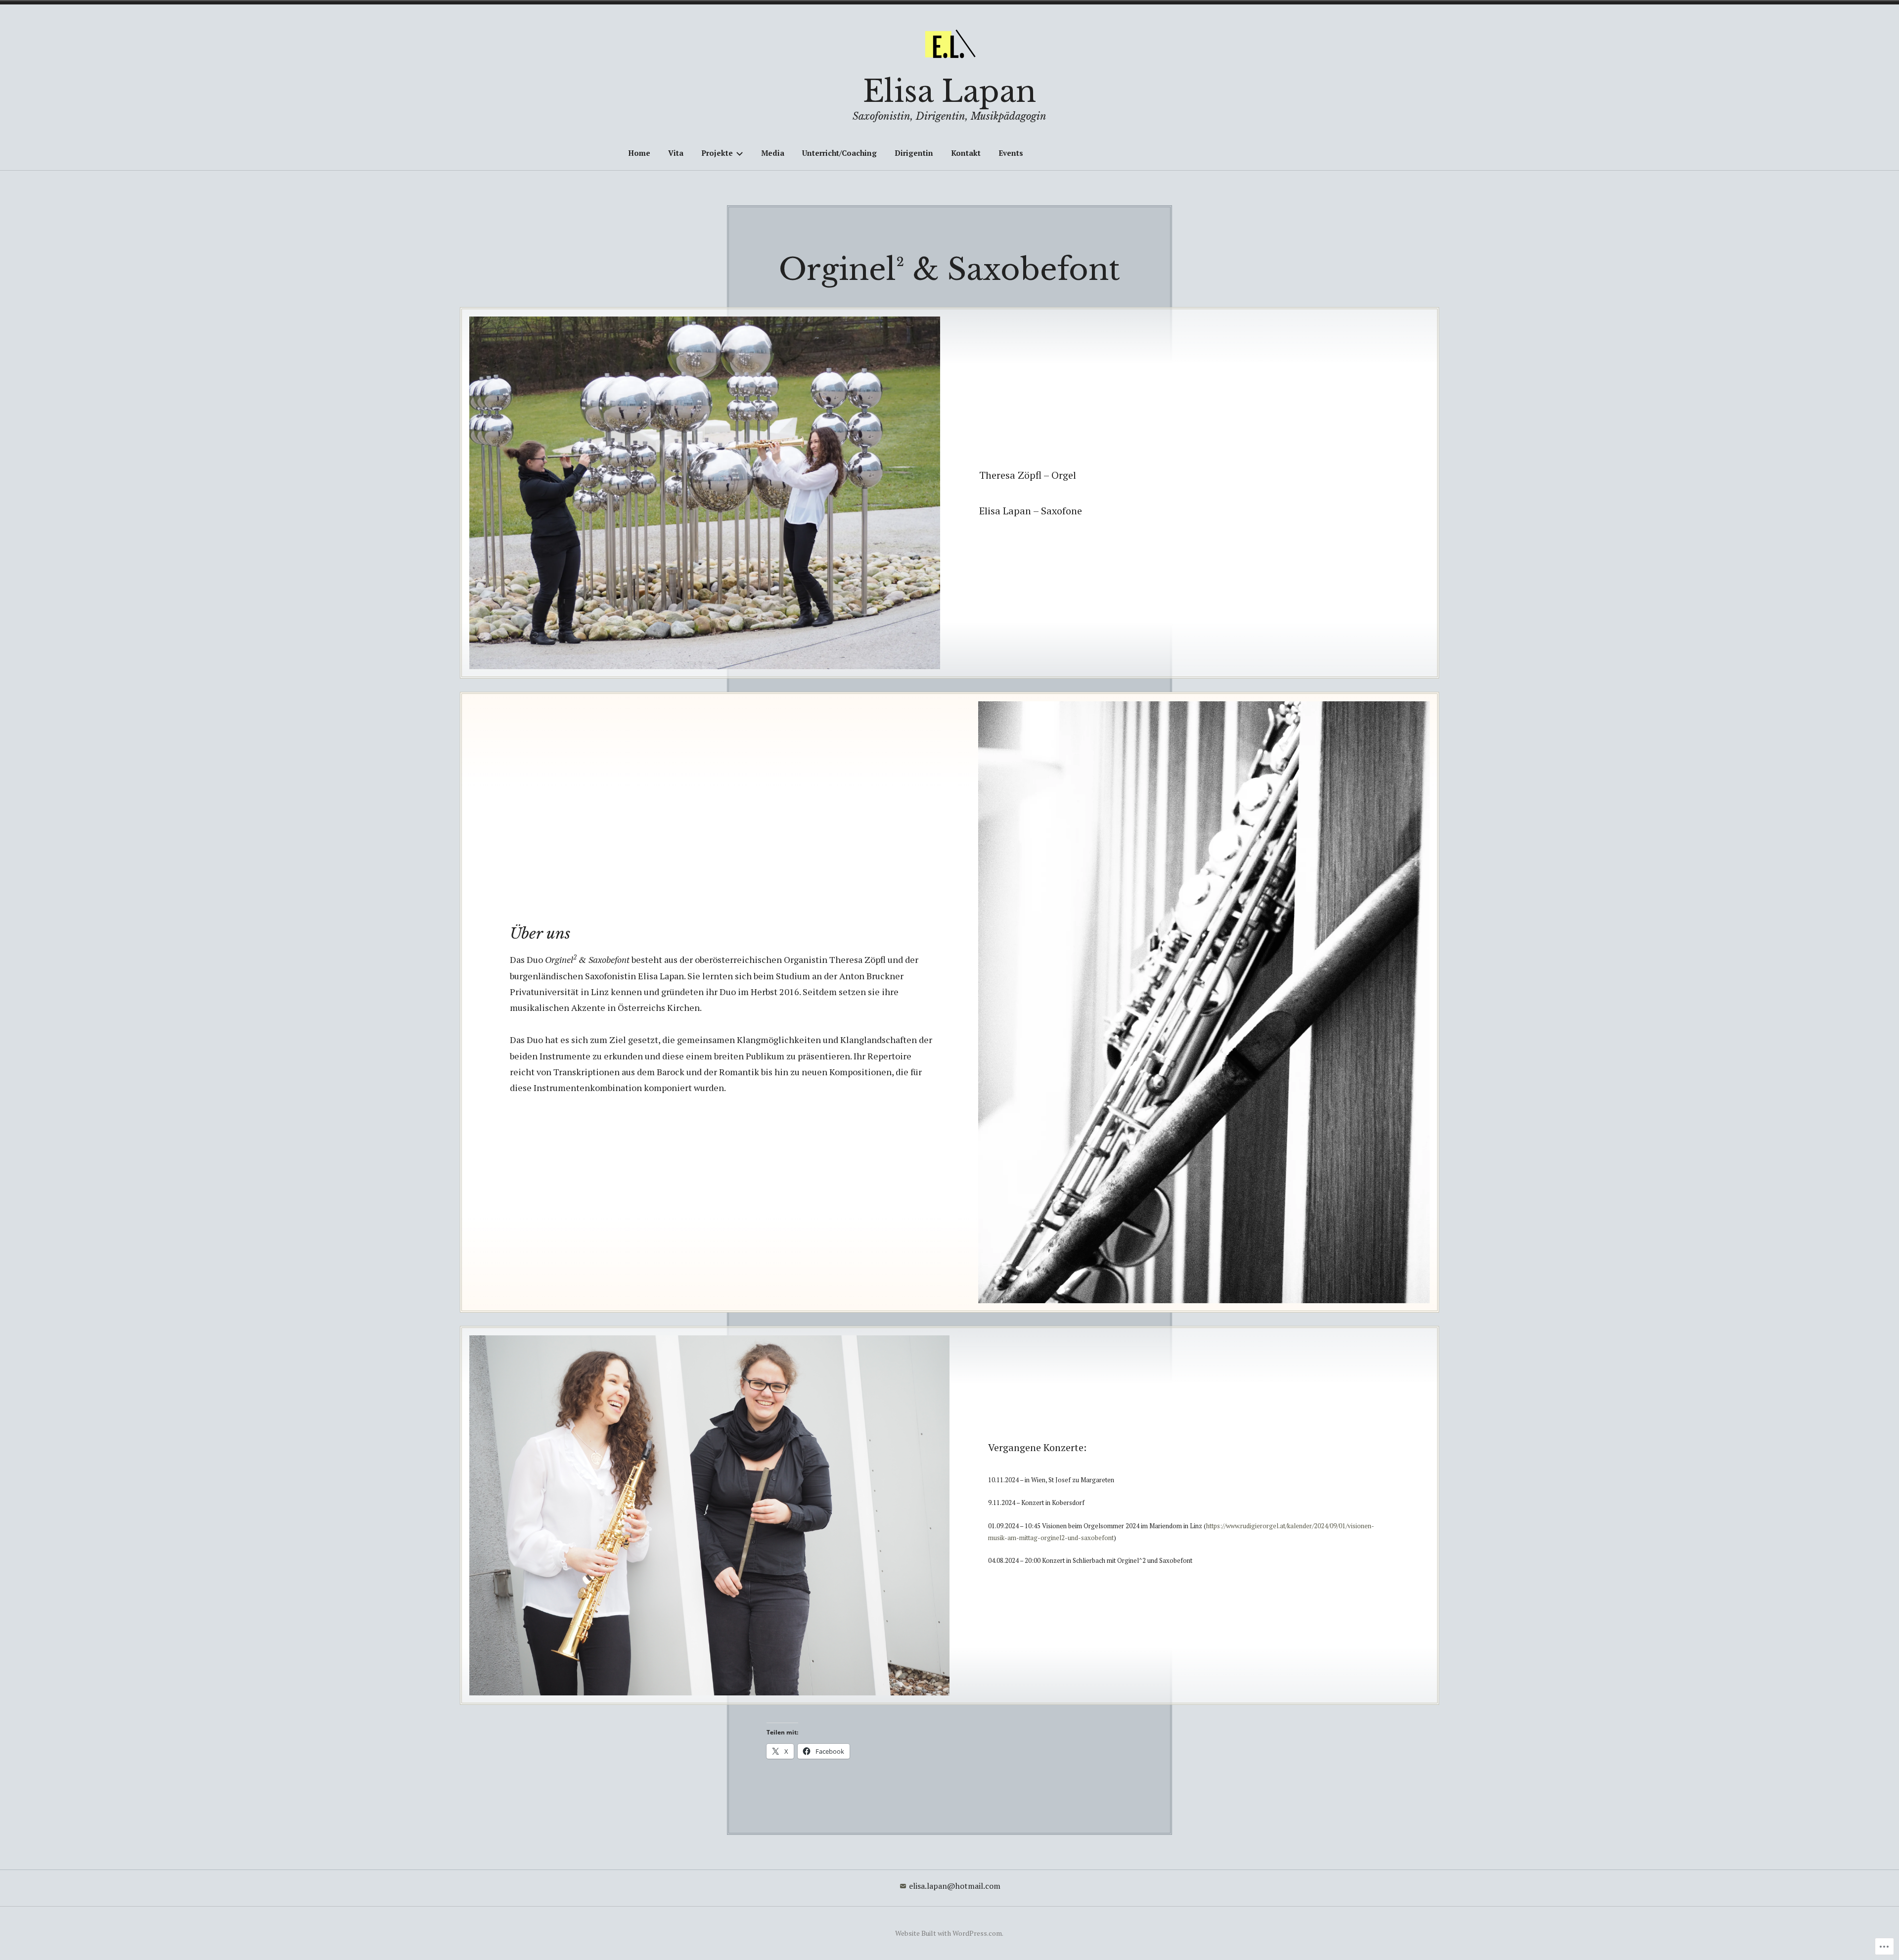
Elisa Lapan (949, 91)
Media (773, 153)
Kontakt (966, 153)
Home (639, 153)
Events (1011, 153)
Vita (676, 153)
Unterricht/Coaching (839, 153)
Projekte (717, 153)
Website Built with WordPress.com (949, 1933)
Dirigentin (914, 153)
